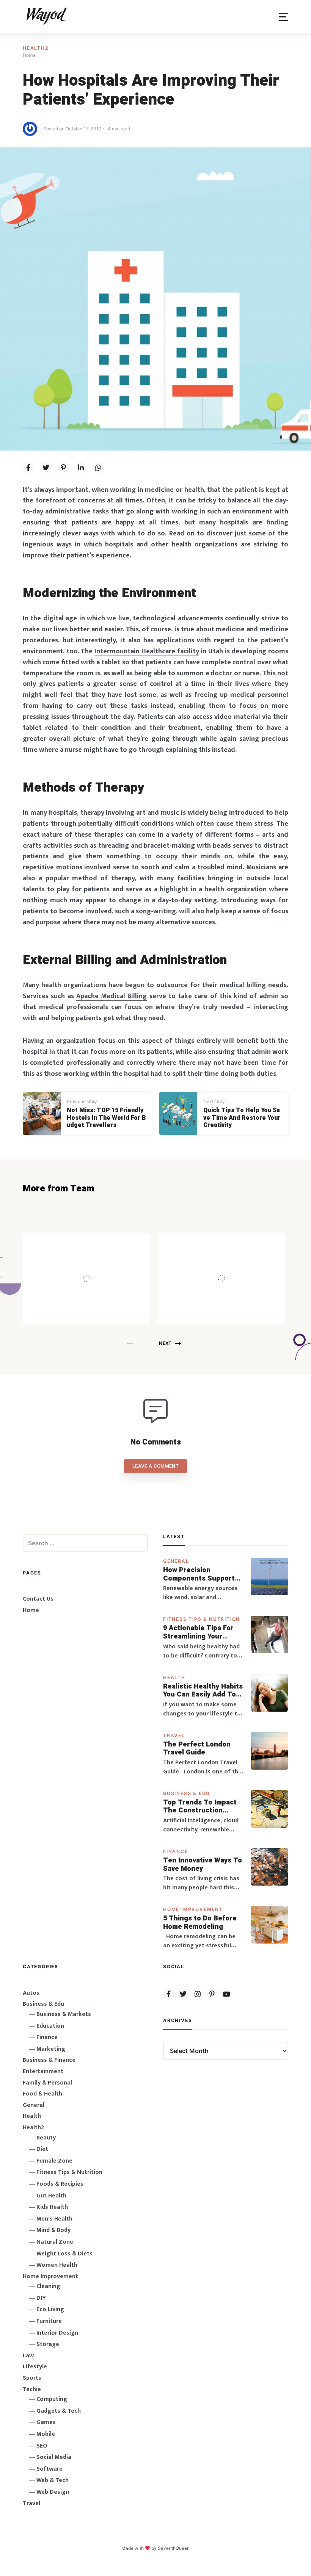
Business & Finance (49, 2060)
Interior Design (57, 2333)
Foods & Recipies (98, 1244)
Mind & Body (53, 2230)
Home (31, 1610)
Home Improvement (193, 1909)
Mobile (46, 2434)
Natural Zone (55, 2242)
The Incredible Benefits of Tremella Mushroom (102, 1263)
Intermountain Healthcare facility (147, 651)
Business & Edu (187, 1793)
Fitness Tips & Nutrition (202, 1619)
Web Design (53, 2492)
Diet (42, 2149)
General (176, 1561)
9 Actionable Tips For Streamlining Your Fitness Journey (198, 1632)
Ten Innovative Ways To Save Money (203, 1865)
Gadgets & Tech (59, 2411)
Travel (174, 1735)
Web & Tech (53, 2480)
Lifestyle (35, 2367)
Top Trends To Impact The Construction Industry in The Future (201, 1807)
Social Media (54, 2457)
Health (174, 1677)
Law (28, 2356)
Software (49, 2469)
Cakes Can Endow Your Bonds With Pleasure (231, 1263)
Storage (48, 2344)
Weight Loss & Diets (64, 2254)
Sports (32, 2378)
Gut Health (51, 2196)
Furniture (49, 2321)
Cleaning (48, 2286)
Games (46, 2422)
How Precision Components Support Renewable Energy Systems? (199, 1574)
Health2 (36, 48)
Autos (31, 1993)
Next (165, 1343)
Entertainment (43, 2071)
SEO (42, 2446)
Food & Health (42, 2094)
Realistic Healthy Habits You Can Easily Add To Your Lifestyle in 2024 (203, 1691)
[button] (284, 17)
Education (50, 2026)
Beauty (46, 2138)
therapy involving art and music (130, 813)
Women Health (57, 2265)
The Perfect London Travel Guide (197, 1749)
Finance (176, 1851)
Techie (32, 2389)
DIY (41, 2298)
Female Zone (54, 2161)
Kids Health (52, 2207)
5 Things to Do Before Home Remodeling (200, 1923)
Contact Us (38, 1599)
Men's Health (54, 2219)
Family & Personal (47, 2083)
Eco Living (50, 2309)
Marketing (51, 2049)
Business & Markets (64, 2014)
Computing (52, 2399)
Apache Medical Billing (112, 996)
